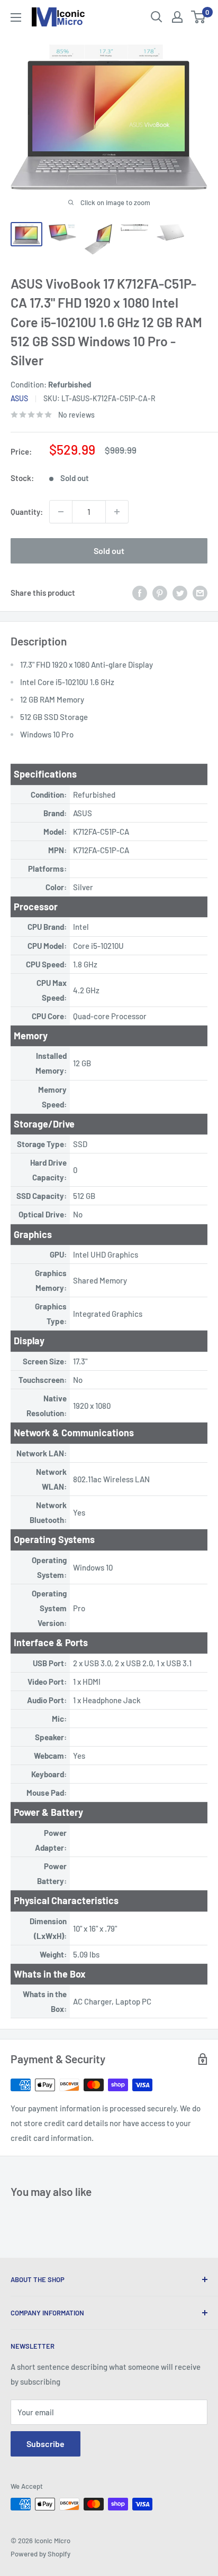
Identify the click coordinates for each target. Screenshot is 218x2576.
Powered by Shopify (40, 2554)
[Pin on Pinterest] (160, 593)
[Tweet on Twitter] (180, 593)
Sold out (109, 551)
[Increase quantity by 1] (117, 512)
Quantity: (27, 512)
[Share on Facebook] (140, 593)
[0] (199, 17)
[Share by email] (200, 593)
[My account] (177, 17)
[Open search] (157, 17)
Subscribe (46, 2444)
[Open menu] (16, 17)
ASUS (19, 398)
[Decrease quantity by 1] (61, 512)
